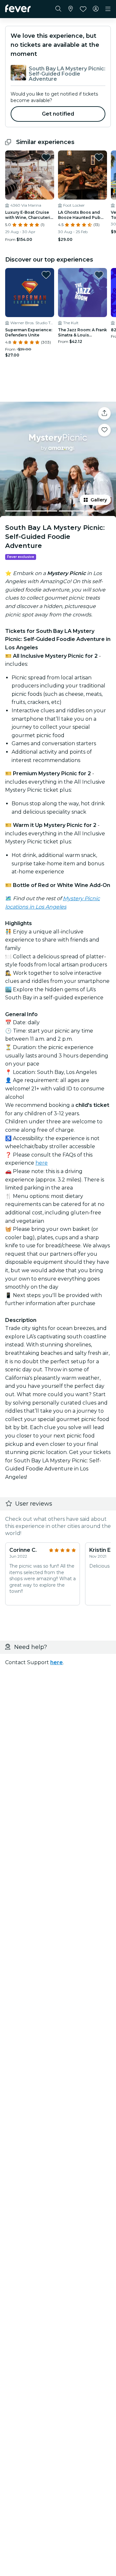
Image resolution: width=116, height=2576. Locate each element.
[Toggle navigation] (108, 9)
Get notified (58, 114)
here (42, 1163)
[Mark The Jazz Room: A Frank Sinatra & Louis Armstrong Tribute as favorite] (99, 275)
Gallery (99, 500)
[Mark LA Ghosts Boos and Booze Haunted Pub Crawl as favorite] (99, 157)
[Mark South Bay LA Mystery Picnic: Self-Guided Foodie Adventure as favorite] (104, 430)
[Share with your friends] (104, 413)
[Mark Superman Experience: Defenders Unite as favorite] (46, 275)
